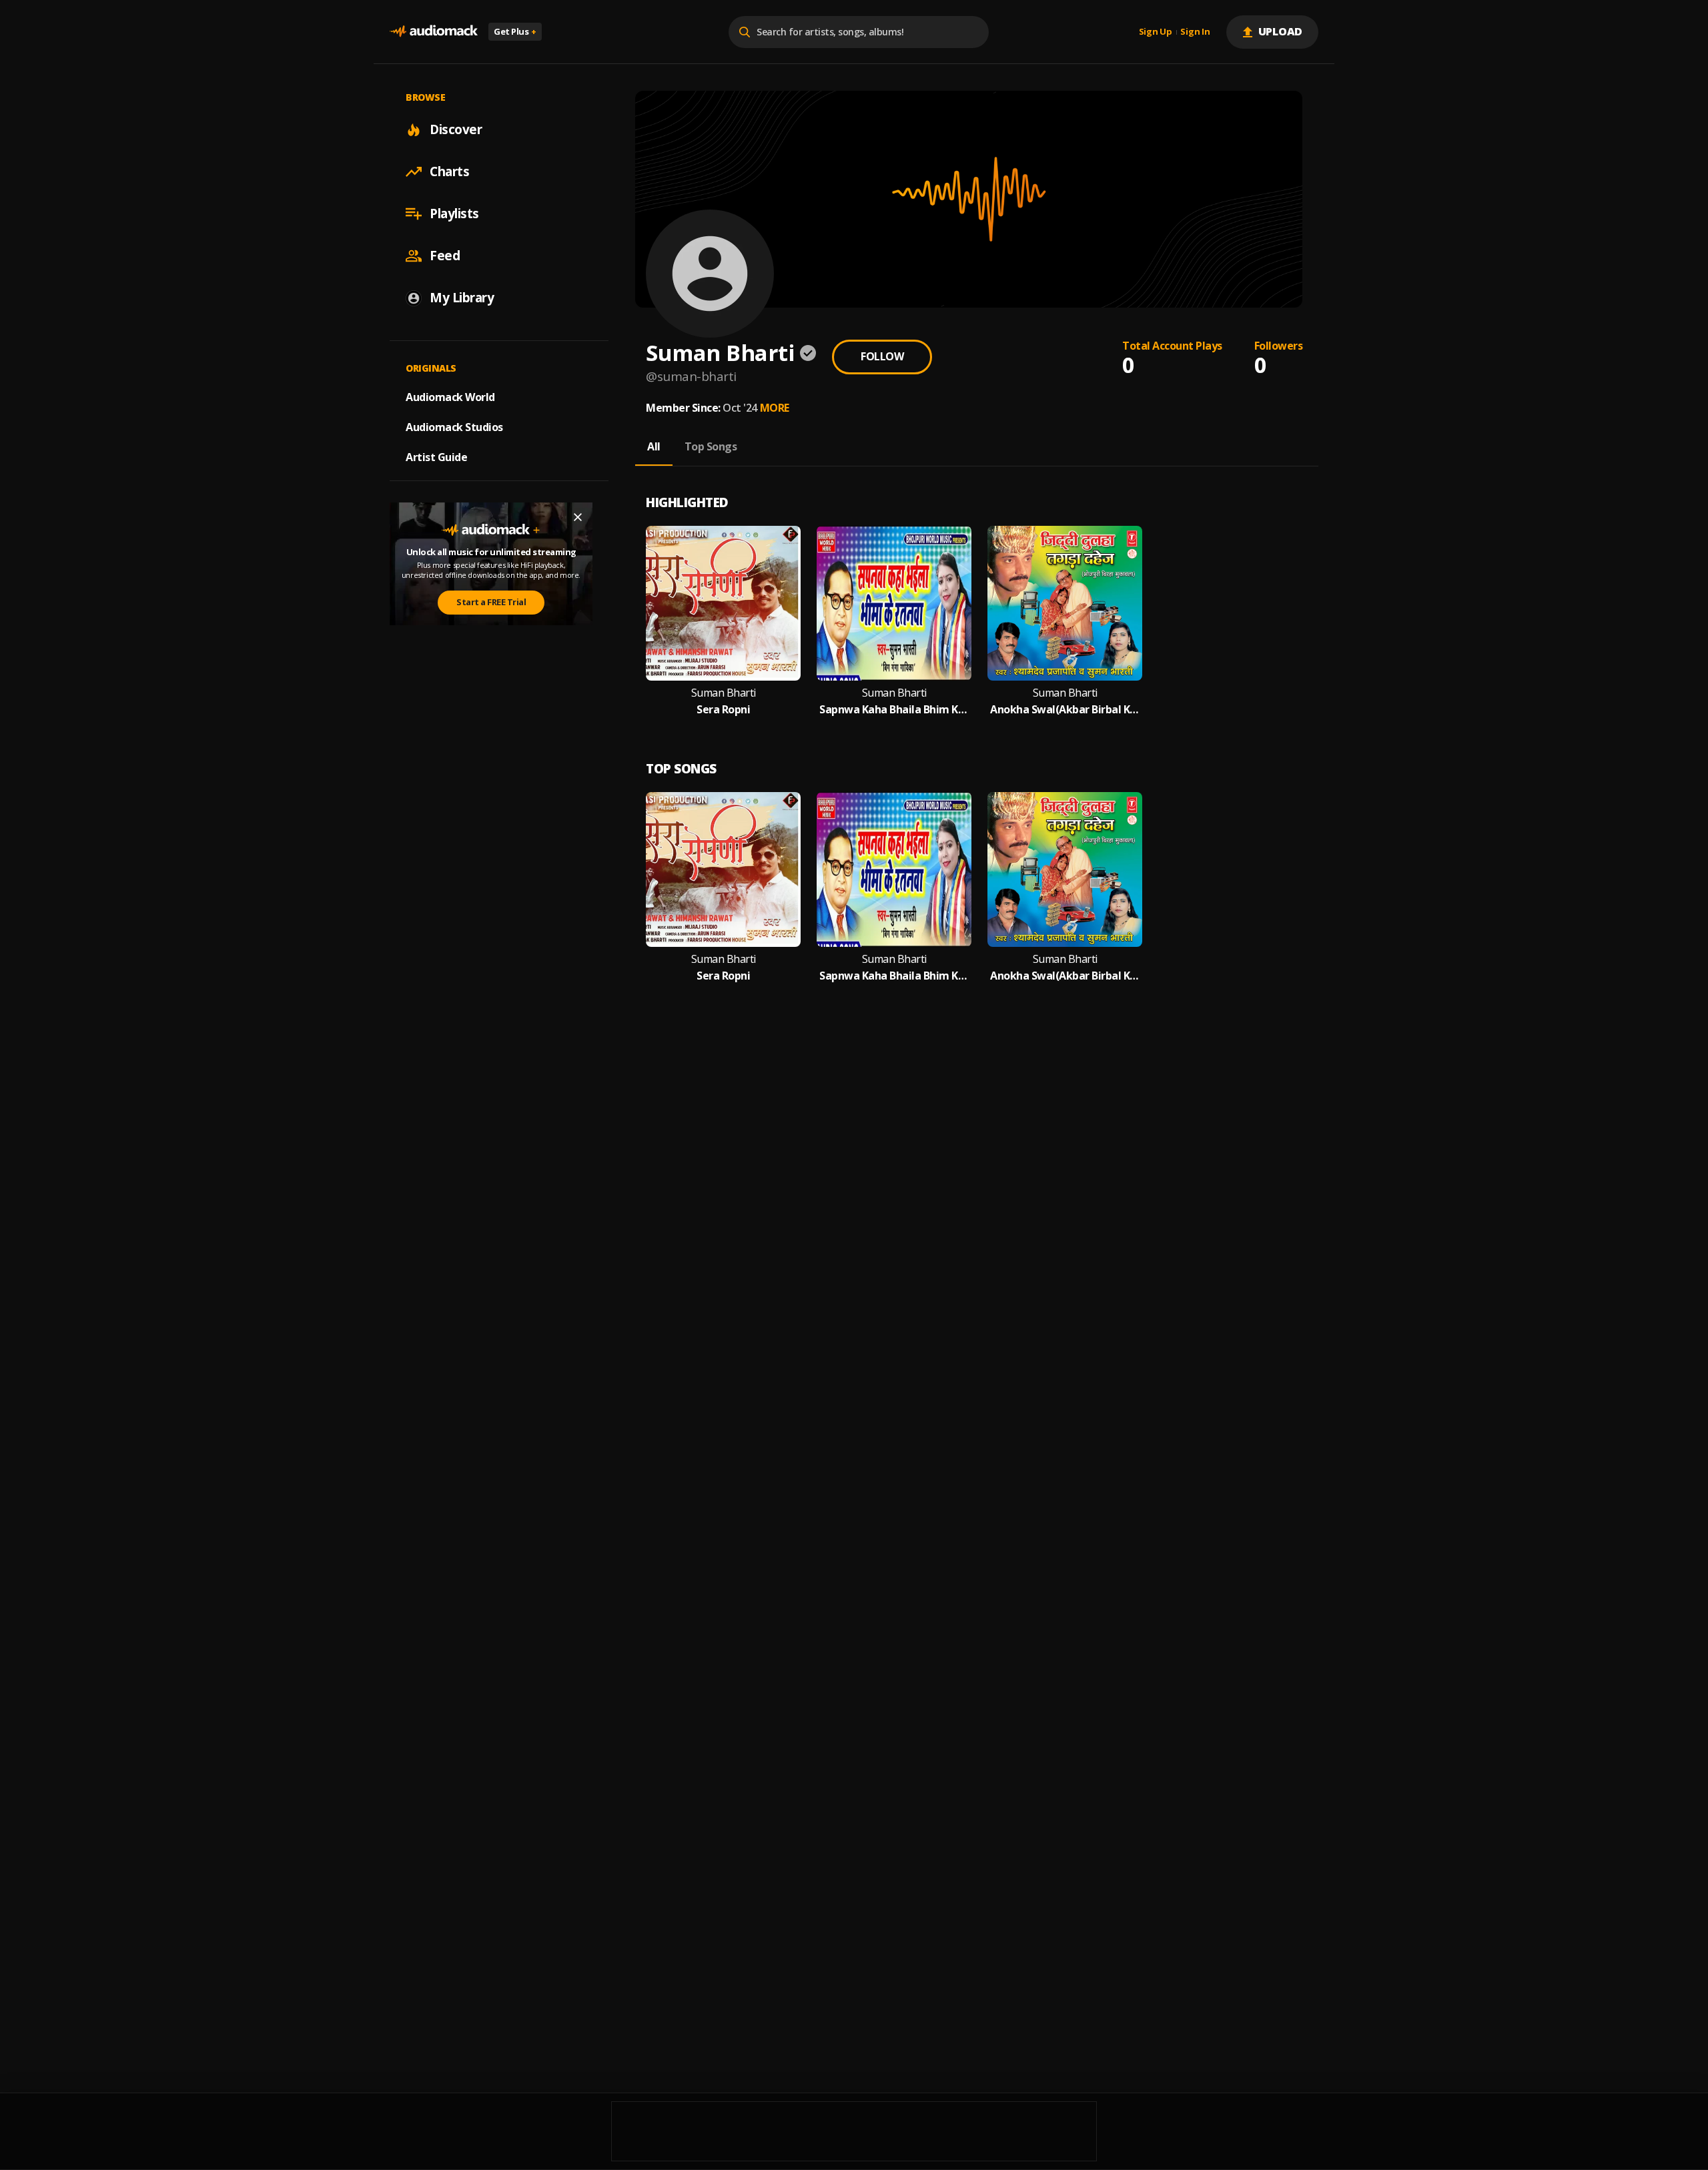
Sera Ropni (723, 710)
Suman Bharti (724, 693)
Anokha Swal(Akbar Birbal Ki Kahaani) (1065, 710)
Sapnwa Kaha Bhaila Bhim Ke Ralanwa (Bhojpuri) (894, 710)
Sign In (1195, 32)
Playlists (454, 214)
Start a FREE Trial (491, 602)
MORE (775, 408)
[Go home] (434, 32)
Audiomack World (450, 397)
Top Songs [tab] (711, 446)
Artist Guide (436, 457)
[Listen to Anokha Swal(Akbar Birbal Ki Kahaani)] (1065, 603)
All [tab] (654, 446)
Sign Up (1156, 32)
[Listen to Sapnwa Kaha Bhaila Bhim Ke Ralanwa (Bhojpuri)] (894, 603)
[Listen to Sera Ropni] (723, 603)
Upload (1281, 31)
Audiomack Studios (454, 427)
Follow (882, 356)
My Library (462, 298)
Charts (449, 171)
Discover (456, 129)
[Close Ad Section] (578, 517)
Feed (445, 256)
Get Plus (515, 31)
